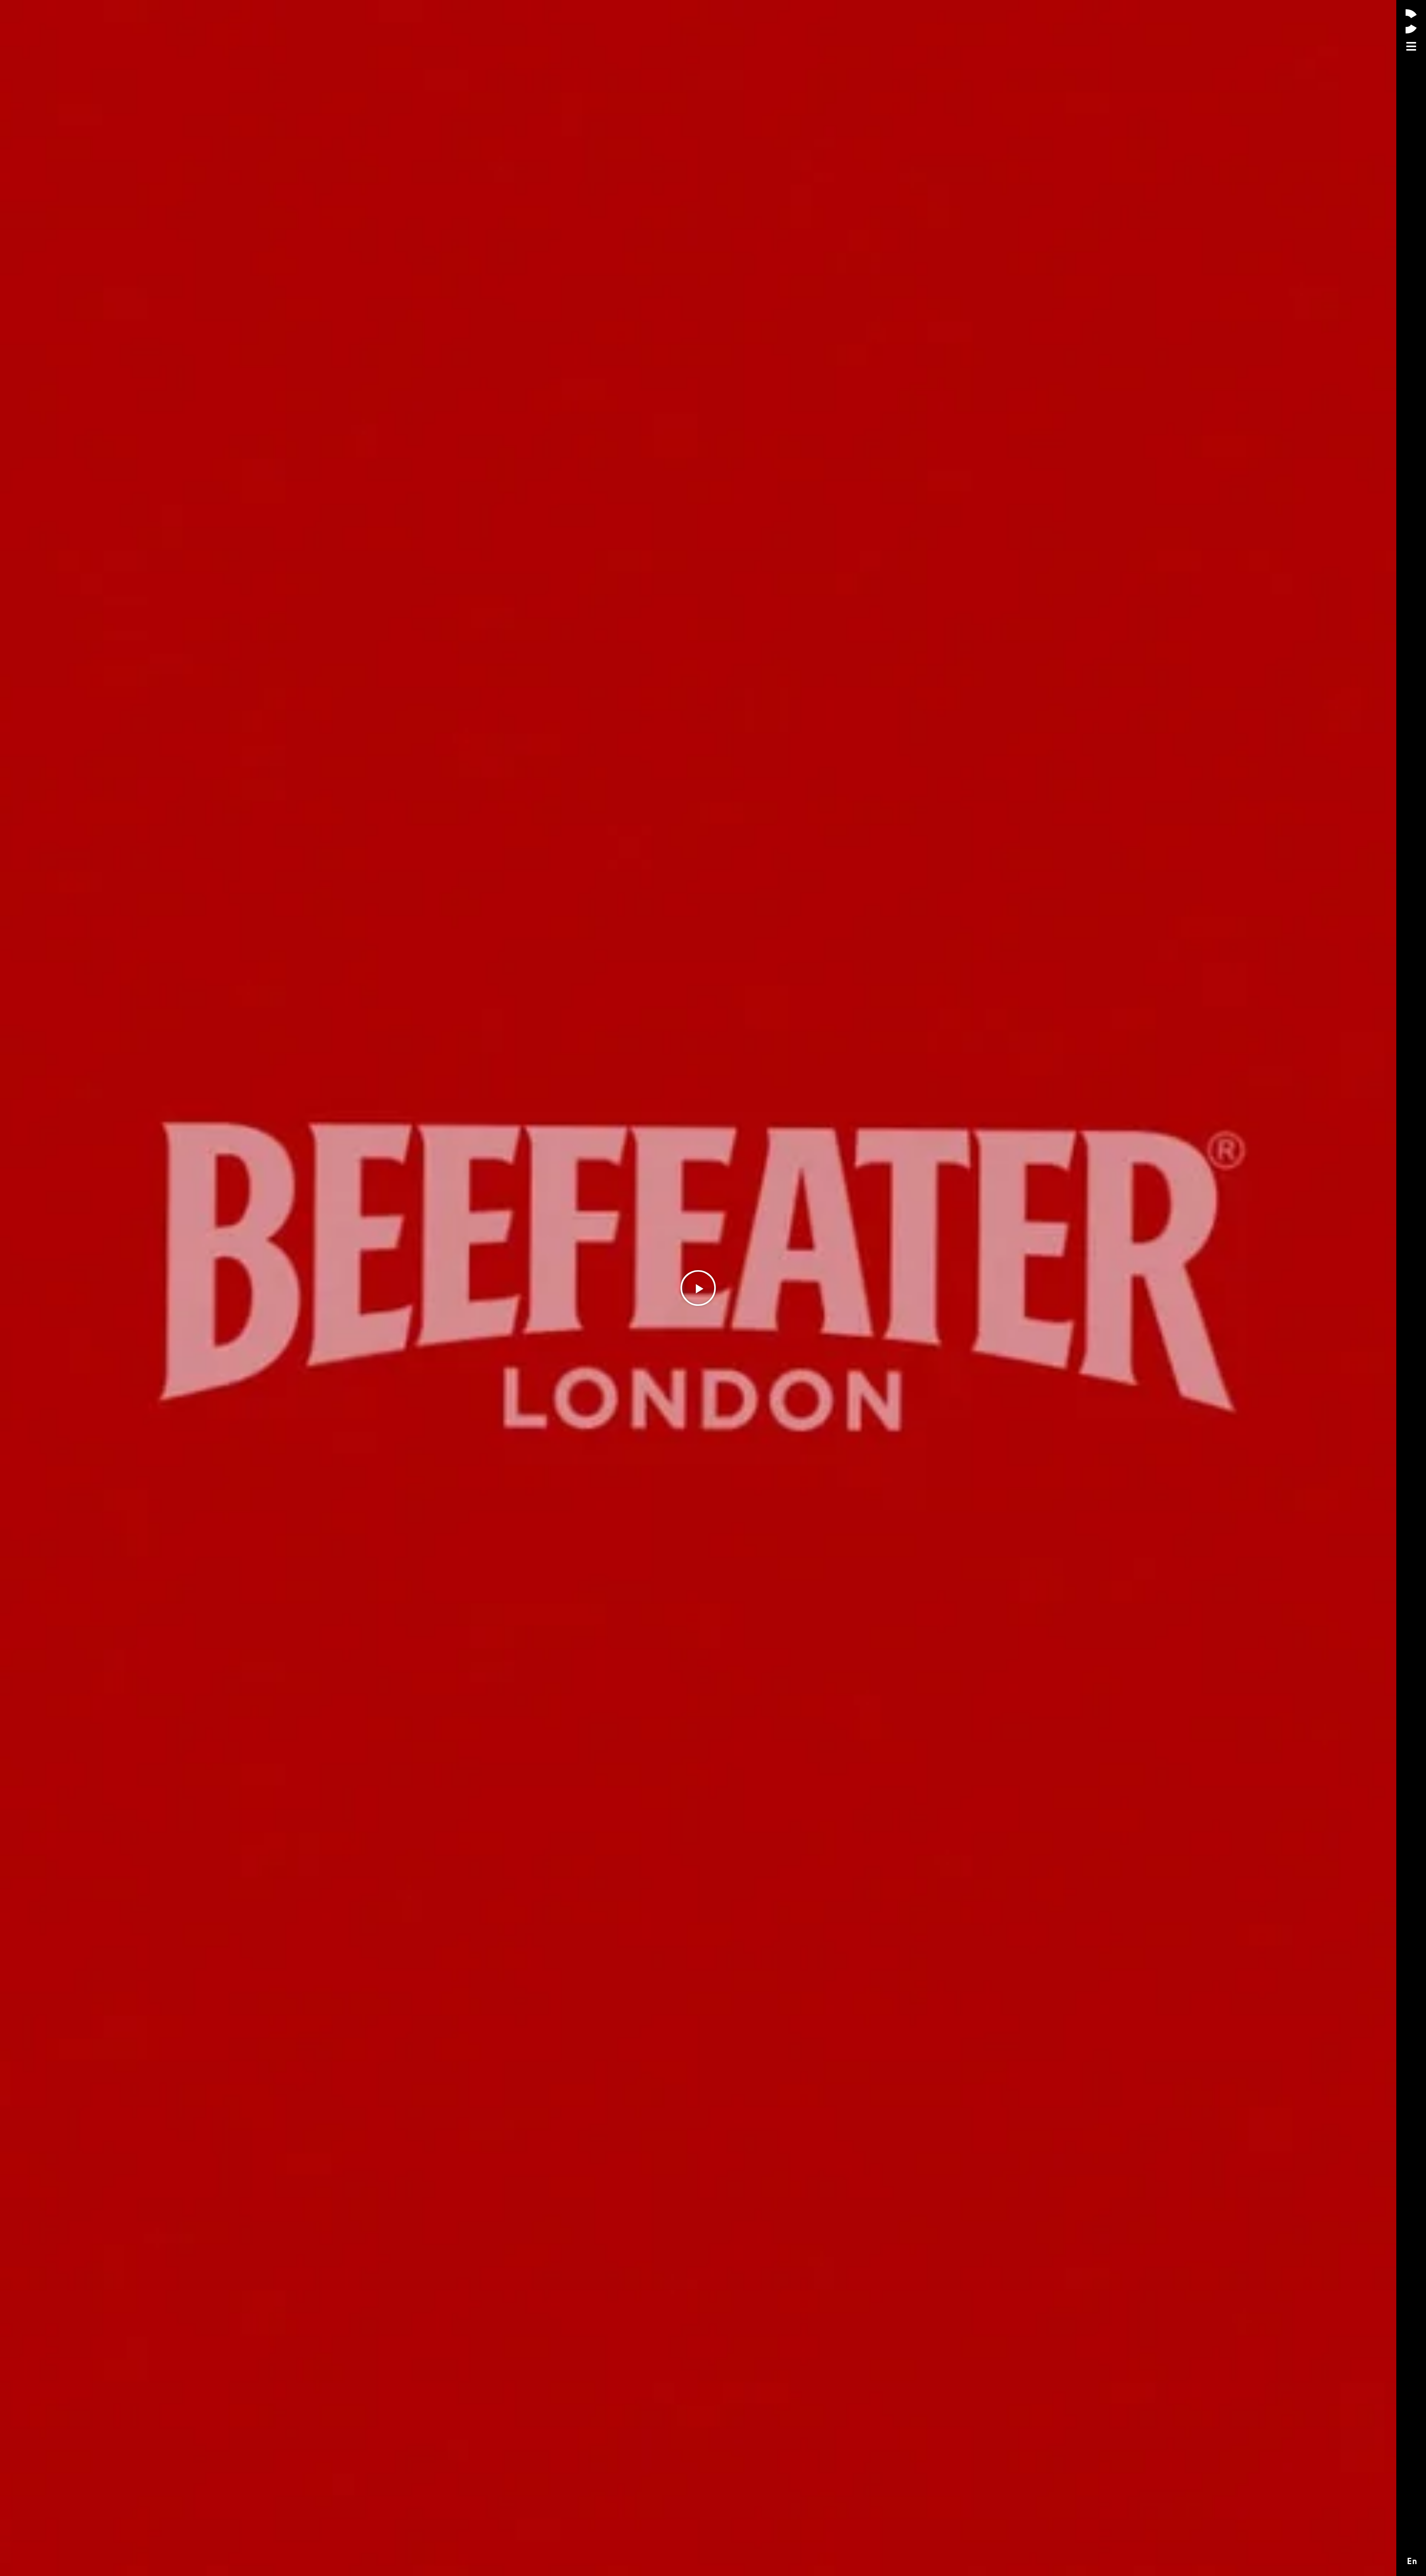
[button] (698, 1288)
